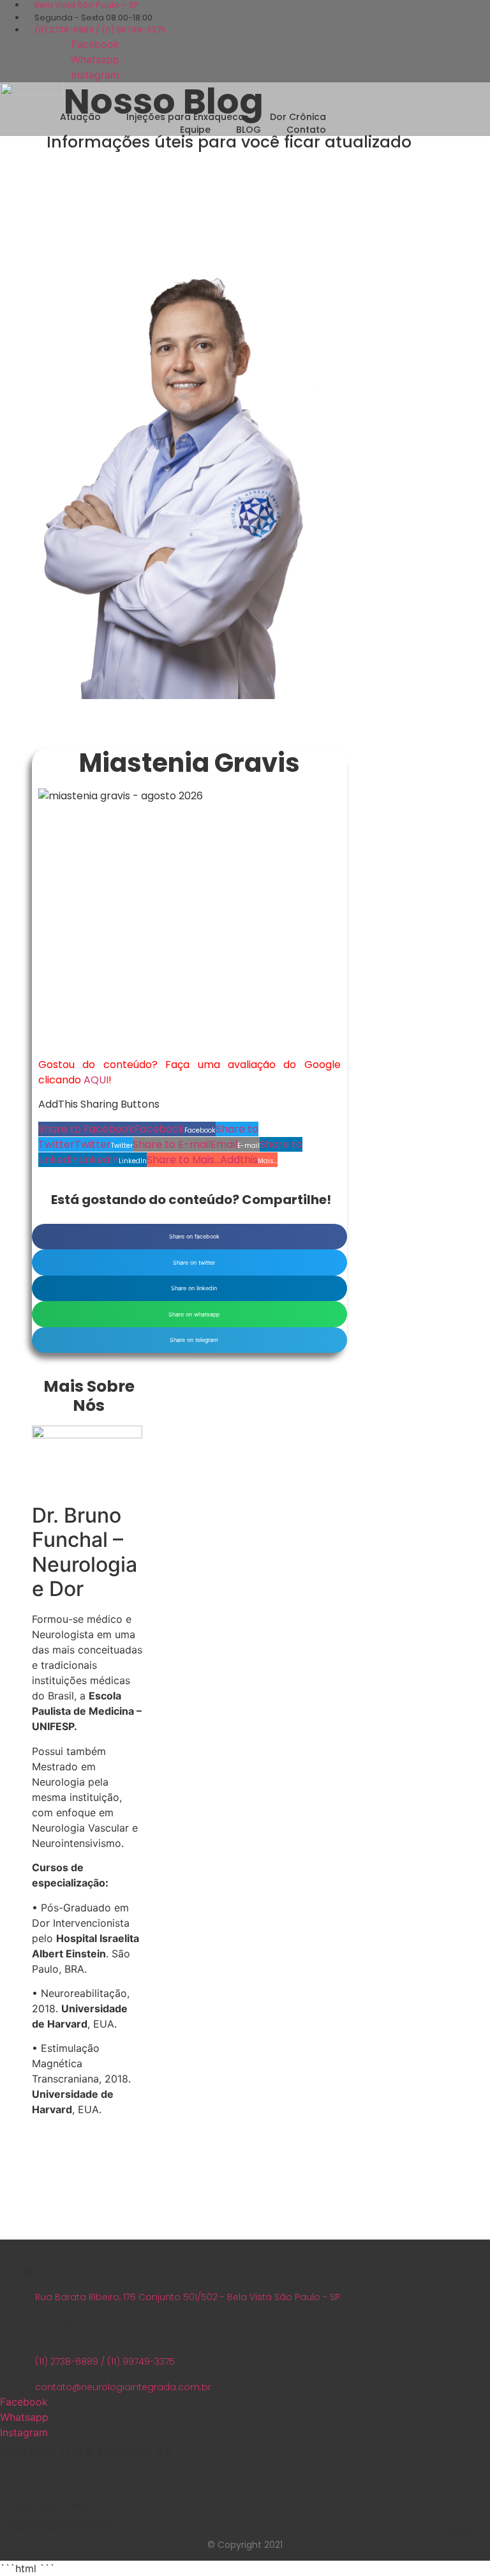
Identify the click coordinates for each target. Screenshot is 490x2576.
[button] (127, 1129)
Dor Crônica (298, 117)
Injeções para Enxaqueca (185, 117)
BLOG (249, 130)
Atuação (80, 117)
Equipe (195, 130)
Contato (306, 130)
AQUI (96, 1080)
